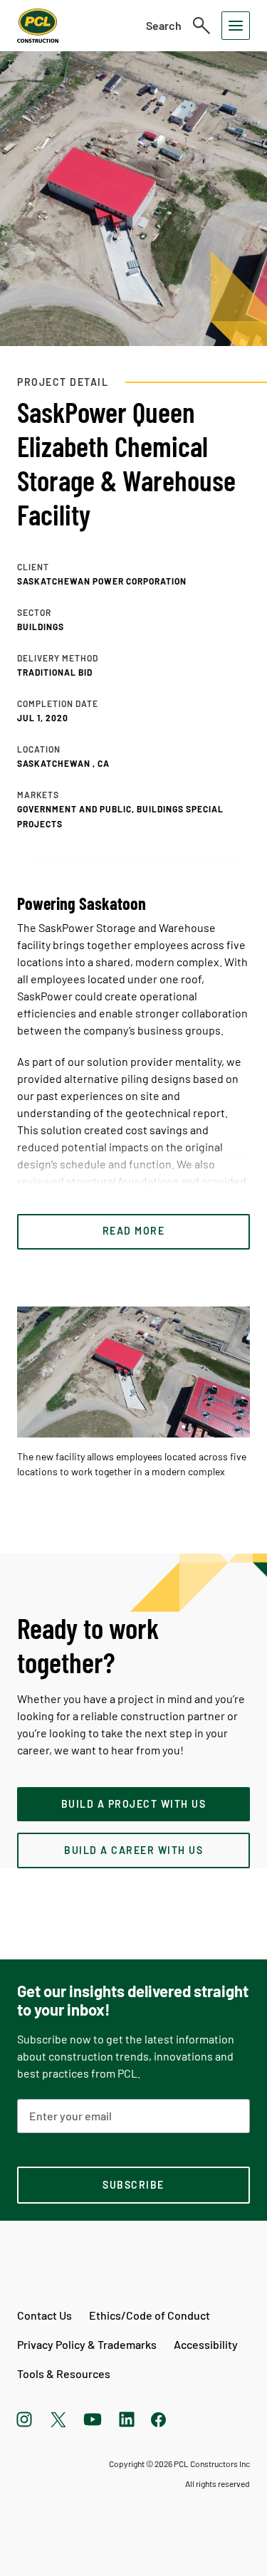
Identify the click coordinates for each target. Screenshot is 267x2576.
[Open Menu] (236, 26)
